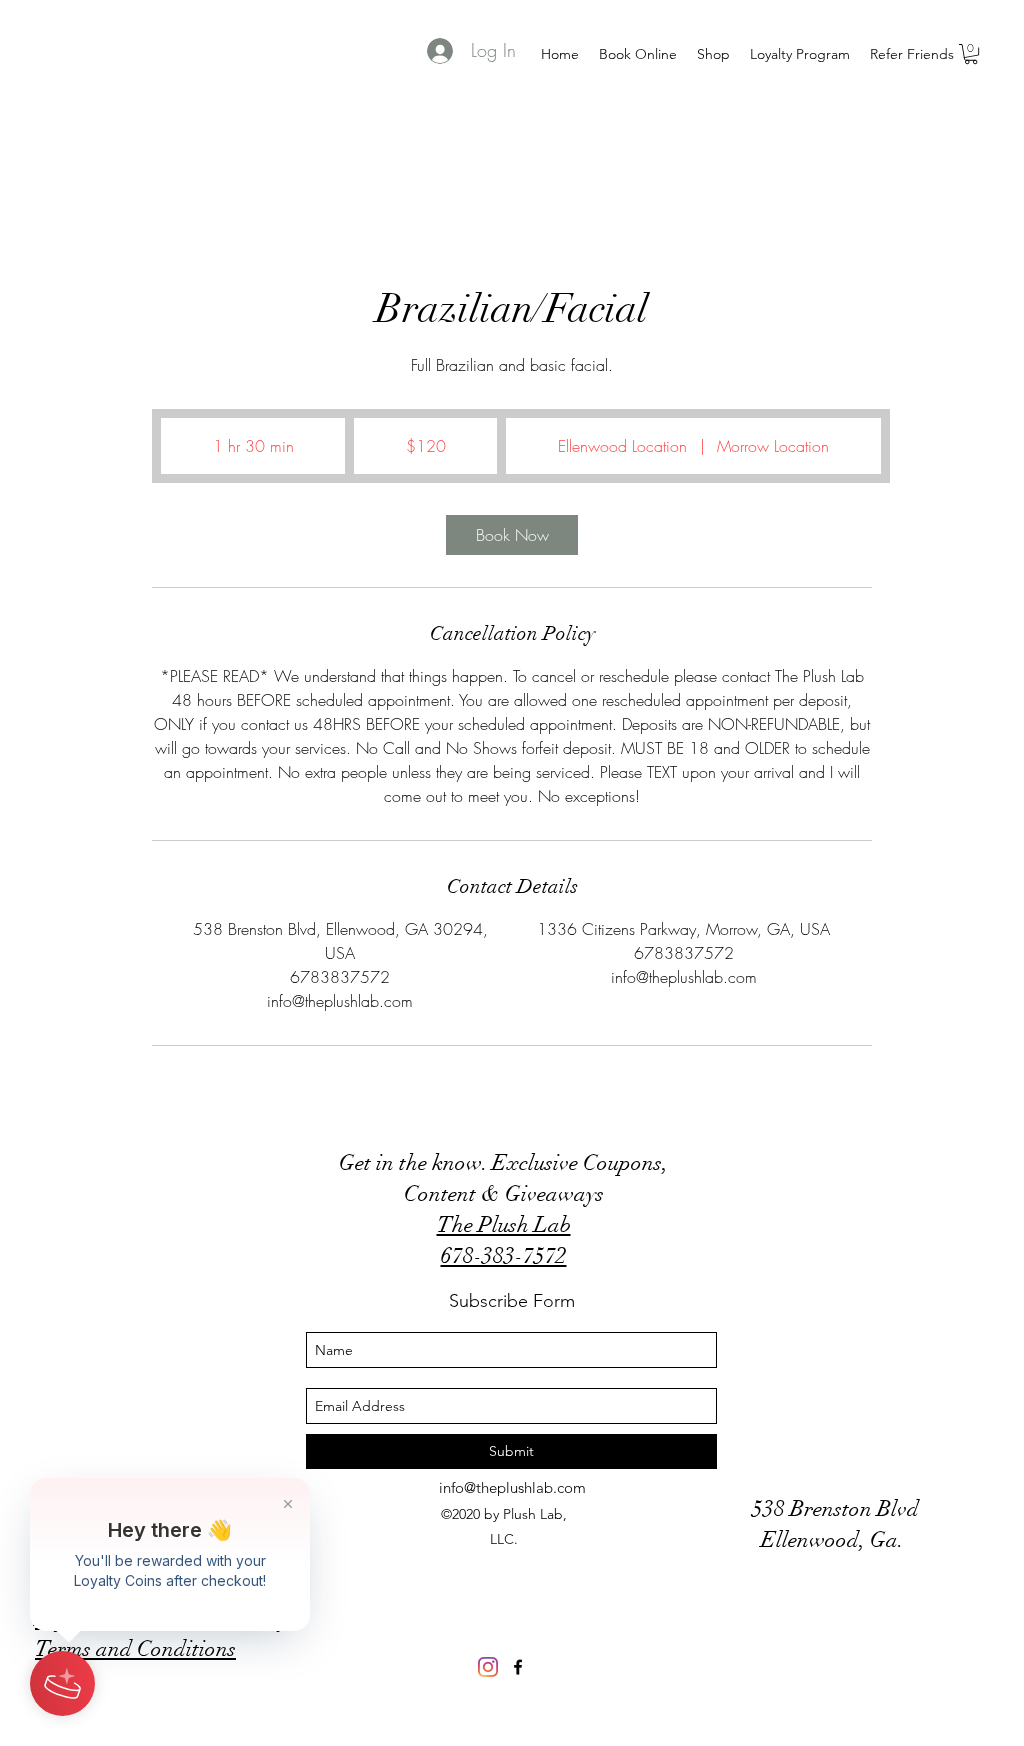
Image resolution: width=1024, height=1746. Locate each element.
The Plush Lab (504, 1224)
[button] (971, 54)
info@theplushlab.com (512, 1487)
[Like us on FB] (518, 1667)
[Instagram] (488, 1667)
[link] (512, 535)
